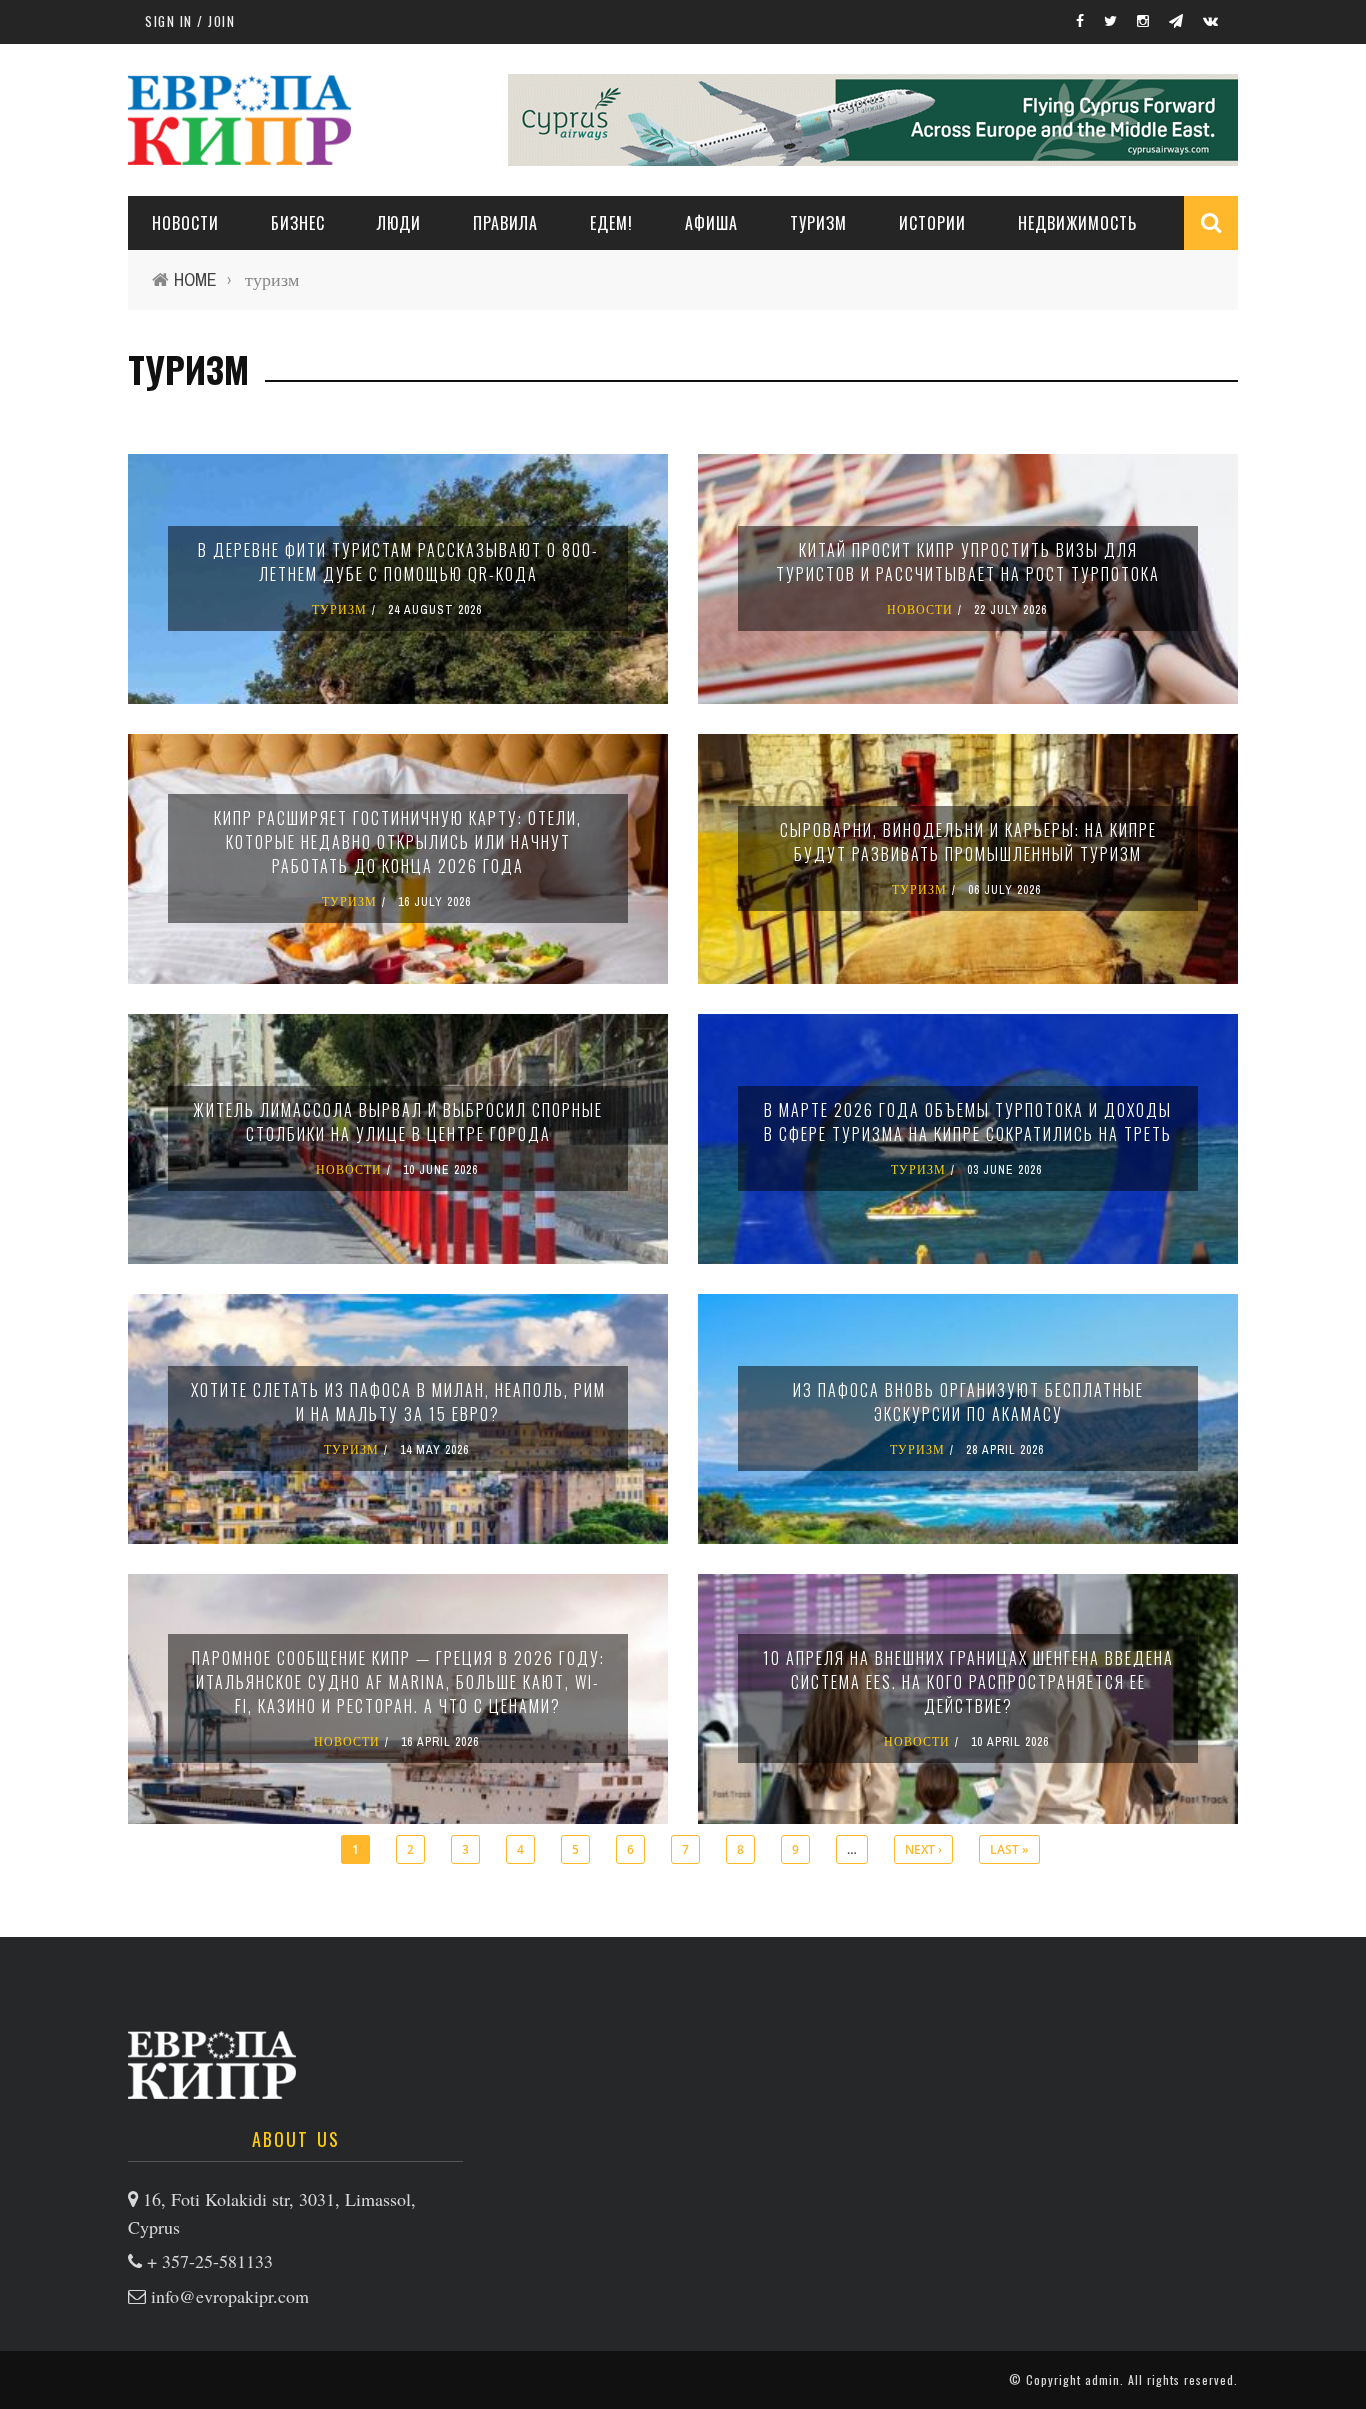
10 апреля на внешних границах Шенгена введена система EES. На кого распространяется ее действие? (968, 1682)
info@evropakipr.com (230, 2296)
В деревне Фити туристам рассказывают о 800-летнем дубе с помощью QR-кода (398, 562)
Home (195, 279)
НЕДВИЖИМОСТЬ (1077, 223)
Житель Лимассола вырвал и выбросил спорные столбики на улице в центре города (398, 1122)
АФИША (711, 223)
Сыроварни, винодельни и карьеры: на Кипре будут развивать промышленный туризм (968, 842)
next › (923, 1849)
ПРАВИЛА (505, 223)
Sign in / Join (190, 21)
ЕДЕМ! (611, 223)
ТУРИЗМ (818, 223)
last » (1009, 1849)
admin (1102, 2379)
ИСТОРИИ (932, 223)
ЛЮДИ (399, 223)
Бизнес (298, 223)
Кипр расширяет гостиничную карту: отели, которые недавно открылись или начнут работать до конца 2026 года (398, 842)
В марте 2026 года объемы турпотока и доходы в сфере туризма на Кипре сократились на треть (968, 1122)
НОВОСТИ (185, 223)
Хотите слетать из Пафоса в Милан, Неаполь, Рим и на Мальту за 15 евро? (398, 1402)
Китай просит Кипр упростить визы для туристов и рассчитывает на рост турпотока (968, 562)
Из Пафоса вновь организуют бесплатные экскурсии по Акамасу (968, 1402)
